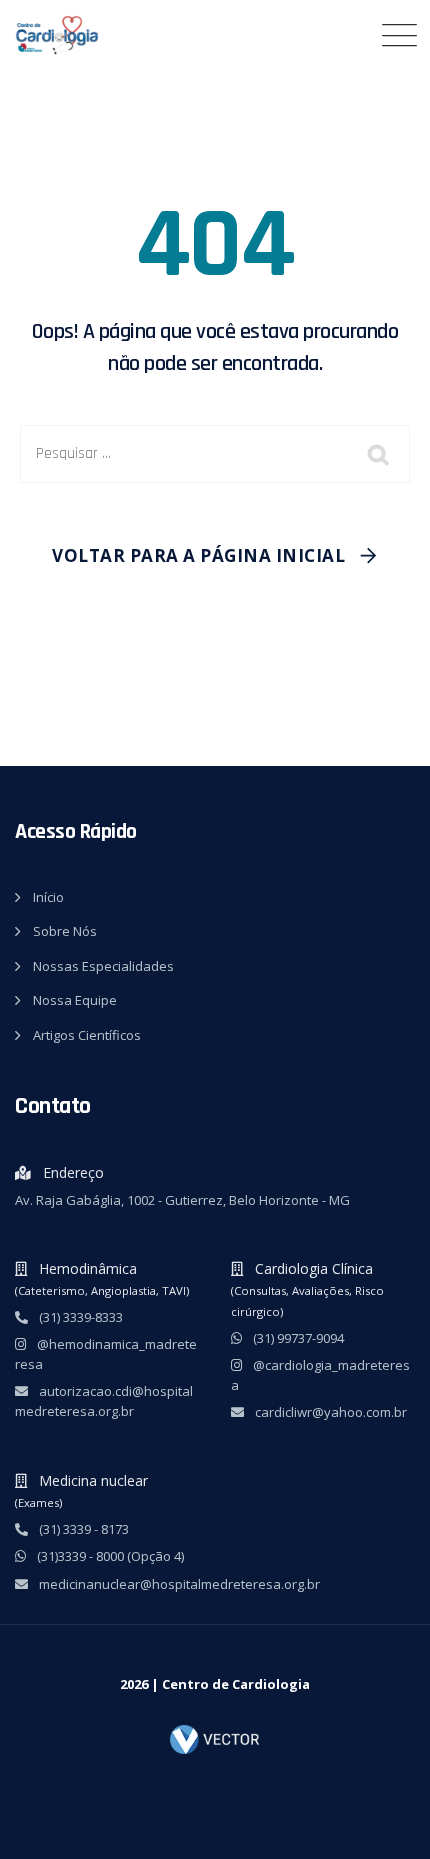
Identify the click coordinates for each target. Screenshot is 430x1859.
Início (48, 897)
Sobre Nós (65, 931)
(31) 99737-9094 (297, 1338)
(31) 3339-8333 (79, 1317)
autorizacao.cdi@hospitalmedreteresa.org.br (104, 1401)
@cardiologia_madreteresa (320, 1375)
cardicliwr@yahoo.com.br (329, 1412)
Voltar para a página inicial (198, 555)
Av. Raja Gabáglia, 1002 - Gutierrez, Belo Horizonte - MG (182, 1200)
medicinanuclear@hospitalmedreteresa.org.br (178, 1584)
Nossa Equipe (75, 1000)
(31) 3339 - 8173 (82, 1529)
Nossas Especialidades (103, 966)
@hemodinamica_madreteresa (106, 1354)
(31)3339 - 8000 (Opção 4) (109, 1556)
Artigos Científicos (87, 1035)
